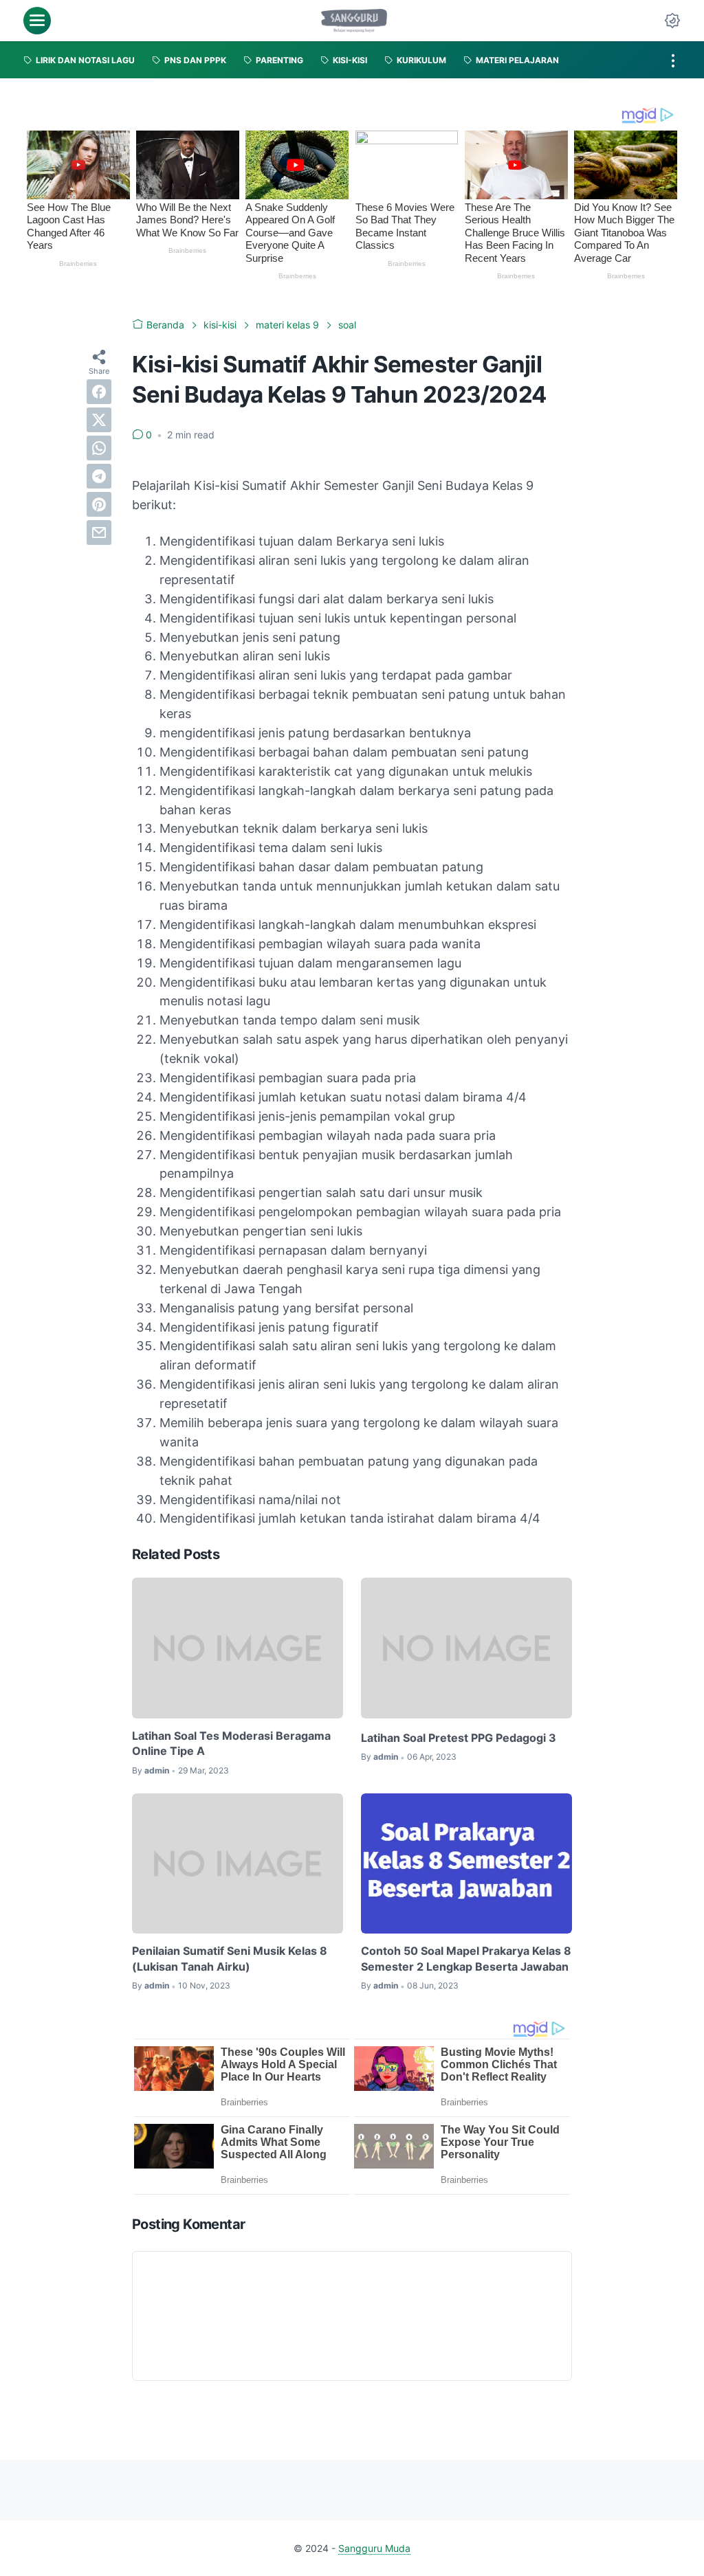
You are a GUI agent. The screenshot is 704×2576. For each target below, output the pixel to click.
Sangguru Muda (374, 2548)
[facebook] (99, 392)
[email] (99, 533)
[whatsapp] (99, 448)
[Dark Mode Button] (672, 21)
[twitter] (99, 420)
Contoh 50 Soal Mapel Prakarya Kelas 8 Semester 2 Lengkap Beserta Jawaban (466, 1958)
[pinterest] (99, 504)
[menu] (37, 21)
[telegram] (99, 476)
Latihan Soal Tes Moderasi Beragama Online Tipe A (231, 1743)
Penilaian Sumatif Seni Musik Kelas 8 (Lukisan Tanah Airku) (230, 1958)
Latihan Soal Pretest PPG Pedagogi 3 (459, 1738)
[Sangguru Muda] (354, 21)
